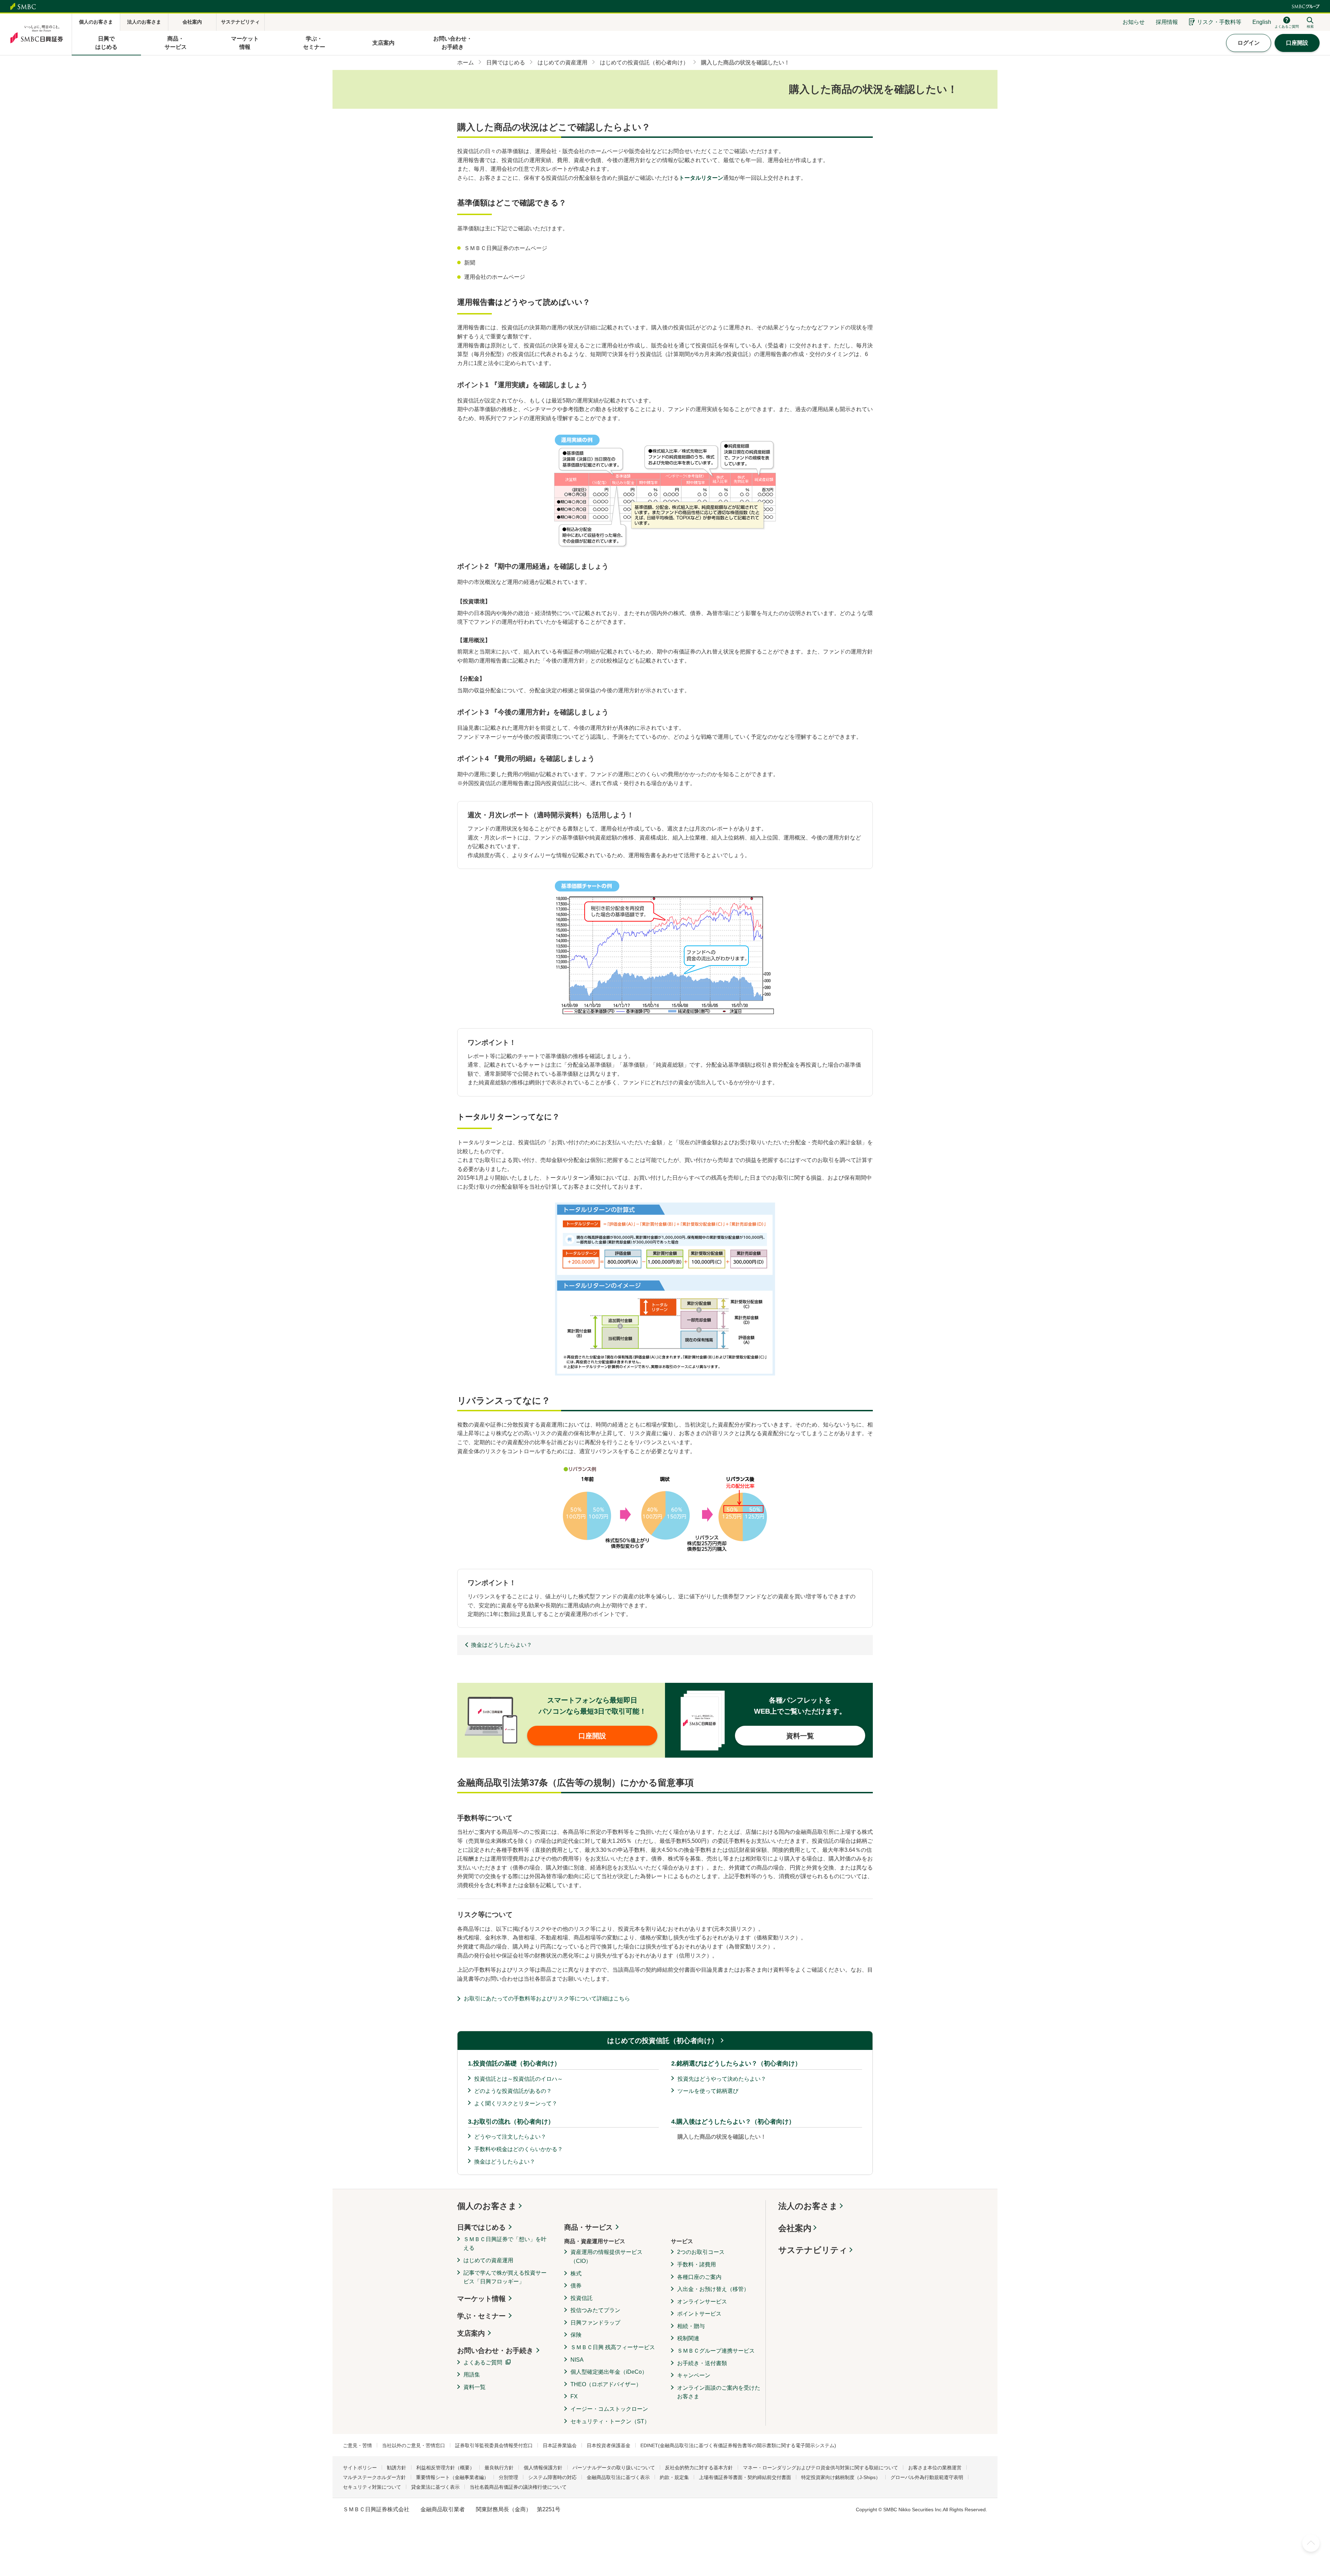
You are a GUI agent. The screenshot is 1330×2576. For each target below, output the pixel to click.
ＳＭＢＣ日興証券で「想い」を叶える (505, 2244)
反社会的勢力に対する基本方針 (699, 2468)
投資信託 (582, 2298)
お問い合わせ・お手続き (495, 2351)
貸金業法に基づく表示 (435, 2487)
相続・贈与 (691, 2326)
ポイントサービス (699, 2314)
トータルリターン (701, 178)
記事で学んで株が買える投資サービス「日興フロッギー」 (505, 2277)
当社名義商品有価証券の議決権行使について (518, 2487)
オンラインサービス (702, 2302)
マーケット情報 (481, 2299)
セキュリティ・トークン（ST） (610, 2421)
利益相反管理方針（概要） (445, 2468)
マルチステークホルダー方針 (374, 2477)
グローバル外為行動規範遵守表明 (927, 2477)
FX (574, 2396)
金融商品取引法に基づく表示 (618, 2477)
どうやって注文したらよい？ (510, 2137)
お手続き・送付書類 (702, 2363)
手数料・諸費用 (697, 2264)
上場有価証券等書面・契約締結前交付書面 (745, 2477)
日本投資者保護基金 (609, 2445)
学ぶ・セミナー (481, 2316)
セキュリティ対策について (372, 2487)
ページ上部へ (1311, 2543)
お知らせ (1134, 22)
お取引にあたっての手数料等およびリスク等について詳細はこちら (547, 1998)
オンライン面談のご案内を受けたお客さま (719, 2392)
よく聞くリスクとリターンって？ (516, 2103)
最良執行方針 (499, 2468)
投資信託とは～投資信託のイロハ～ (518, 2079)
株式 (576, 2273)
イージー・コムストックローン (609, 2409)
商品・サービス (588, 2227)
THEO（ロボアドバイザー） (606, 2384)
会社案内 (795, 2228)
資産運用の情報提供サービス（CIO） (606, 2257)
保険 (576, 2335)
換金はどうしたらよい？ (505, 2162)
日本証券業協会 (560, 2445)
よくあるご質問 (483, 2362)
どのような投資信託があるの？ (513, 2091)
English (1262, 22)
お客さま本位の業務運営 (935, 2468)
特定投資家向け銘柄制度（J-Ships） (841, 2477)
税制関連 (688, 2338)
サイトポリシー (360, 2468)
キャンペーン (694, 2375)
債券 (576, 2286)
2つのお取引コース (701, 2252)
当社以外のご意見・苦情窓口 (414, 2445)
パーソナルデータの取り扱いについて (614, 2468)
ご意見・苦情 (357, 2445)
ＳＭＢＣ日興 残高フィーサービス (613, 2347)
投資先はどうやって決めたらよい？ (722, 2079)
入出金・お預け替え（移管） (713, 2289)
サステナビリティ (813, 2250)
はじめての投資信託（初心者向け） (663, 2041)
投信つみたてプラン (595, 2310)
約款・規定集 (674, 2477)
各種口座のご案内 (699, 2277)
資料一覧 (475, 2387)
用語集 (472, 2375)
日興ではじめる (481, 2227)
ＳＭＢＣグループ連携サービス (716, 2351)
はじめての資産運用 (488, 2260)
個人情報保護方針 (543, 2468)
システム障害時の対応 (552, 2477)
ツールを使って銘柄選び (708, 2091)
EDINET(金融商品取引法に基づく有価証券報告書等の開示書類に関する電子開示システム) (738, 2445)
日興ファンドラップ (595, 2323)
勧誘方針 (397, 2468)
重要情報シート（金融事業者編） (452, 2477)
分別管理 (508, 2477)
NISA (577, 2360)
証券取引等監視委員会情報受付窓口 (494, 2445)
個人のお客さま (487, 2206)
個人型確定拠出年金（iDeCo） (609, 2372)
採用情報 (1167, 22)
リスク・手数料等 (1219, 22)
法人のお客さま (808, 2206)
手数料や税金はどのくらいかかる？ (518, 2149)
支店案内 (471, 2333)
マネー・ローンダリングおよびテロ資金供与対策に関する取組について (821, 2468)
